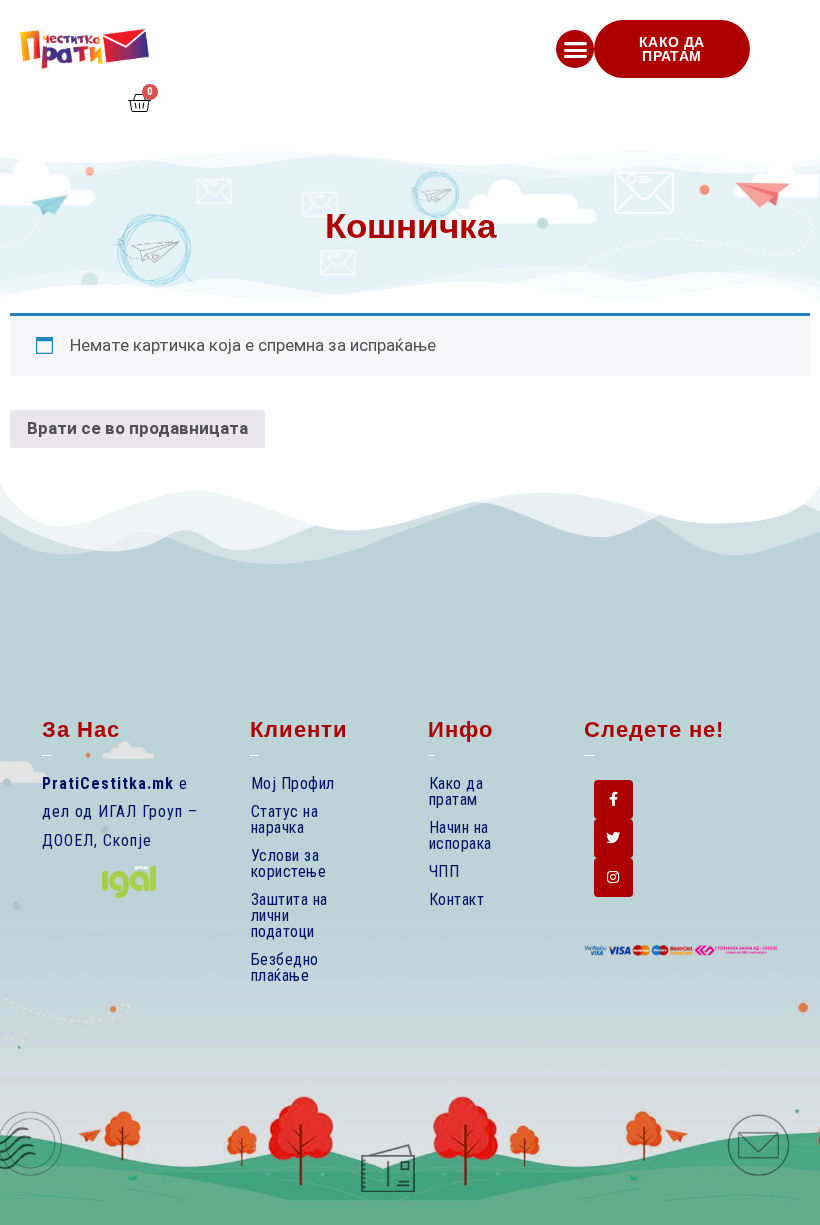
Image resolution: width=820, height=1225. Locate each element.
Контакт (457, 899)
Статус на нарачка (285, 819)
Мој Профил (293, 783)
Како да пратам (456, 791)
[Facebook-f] (613, 799)
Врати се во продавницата (137, 428)
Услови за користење (289, 863)
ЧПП (444, 871)
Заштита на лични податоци (289, 915)
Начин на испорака (460, 835)
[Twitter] (613, 838)
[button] (575, 49)
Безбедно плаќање (285, 967)
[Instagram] (613, 877)
